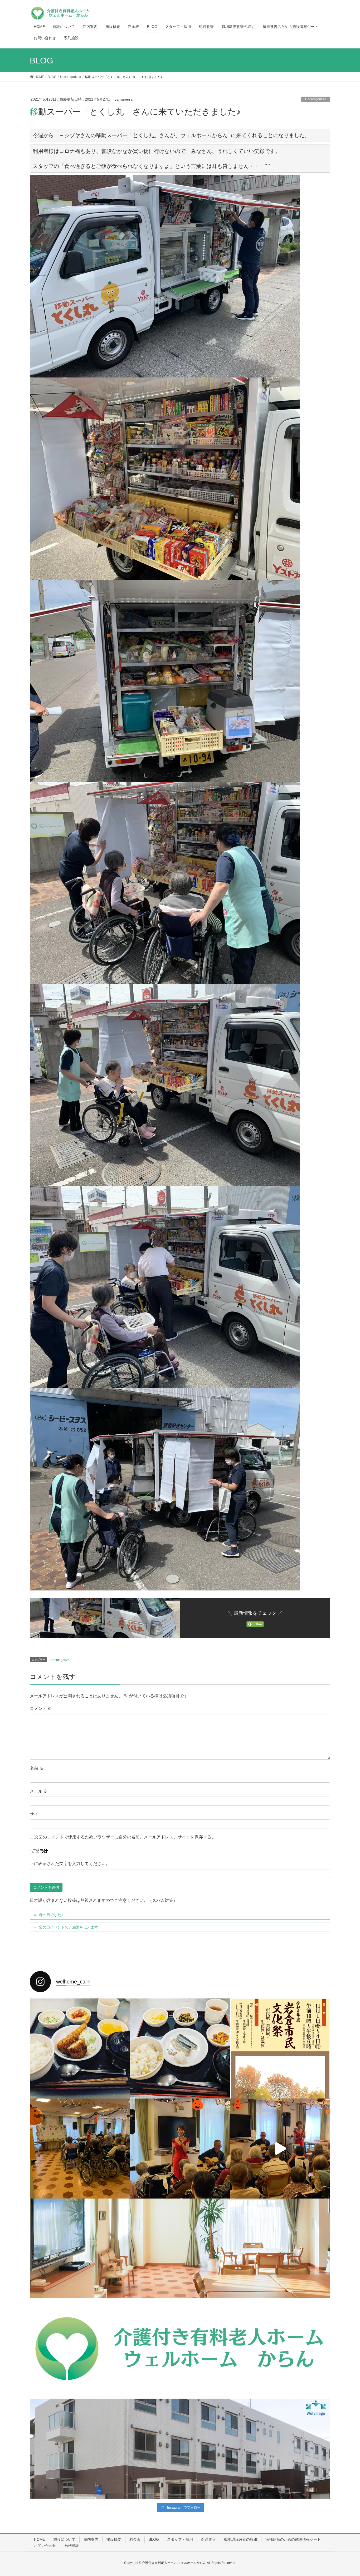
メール (39, 1791)
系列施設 (72, 2545)
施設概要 (114, 2539)
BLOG (154, 2539)
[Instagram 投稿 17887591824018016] (80, 2349)
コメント (41, 1709)
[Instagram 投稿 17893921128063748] (280, 2349)
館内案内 (91, 2539)
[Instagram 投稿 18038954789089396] (280, 2249)
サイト (36, 1814)
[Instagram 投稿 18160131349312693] (180, 2349)
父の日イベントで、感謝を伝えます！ (70, 1927)
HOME (40, 2539)
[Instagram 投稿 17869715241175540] (280, 2449)
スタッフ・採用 (180, 2539)
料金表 (135, 2539)
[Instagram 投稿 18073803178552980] (180, 2249)
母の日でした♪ (51, 1915)
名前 (37, 1768)
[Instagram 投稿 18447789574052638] (80, 2249)
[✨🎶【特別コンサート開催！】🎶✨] (280, 2149)
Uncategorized (316, 99)
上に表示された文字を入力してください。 (70, 1864)
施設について (64, 2539)
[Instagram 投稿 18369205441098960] (80, 2449)
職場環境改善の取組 (241, 2539)
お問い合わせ (45, 2545)
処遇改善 (208, 2539)
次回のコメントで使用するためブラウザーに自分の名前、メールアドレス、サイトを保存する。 (125, 1837)
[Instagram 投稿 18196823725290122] (180, 2449)
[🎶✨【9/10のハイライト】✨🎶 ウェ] (180, 2149)
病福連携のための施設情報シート (293, 2539)
